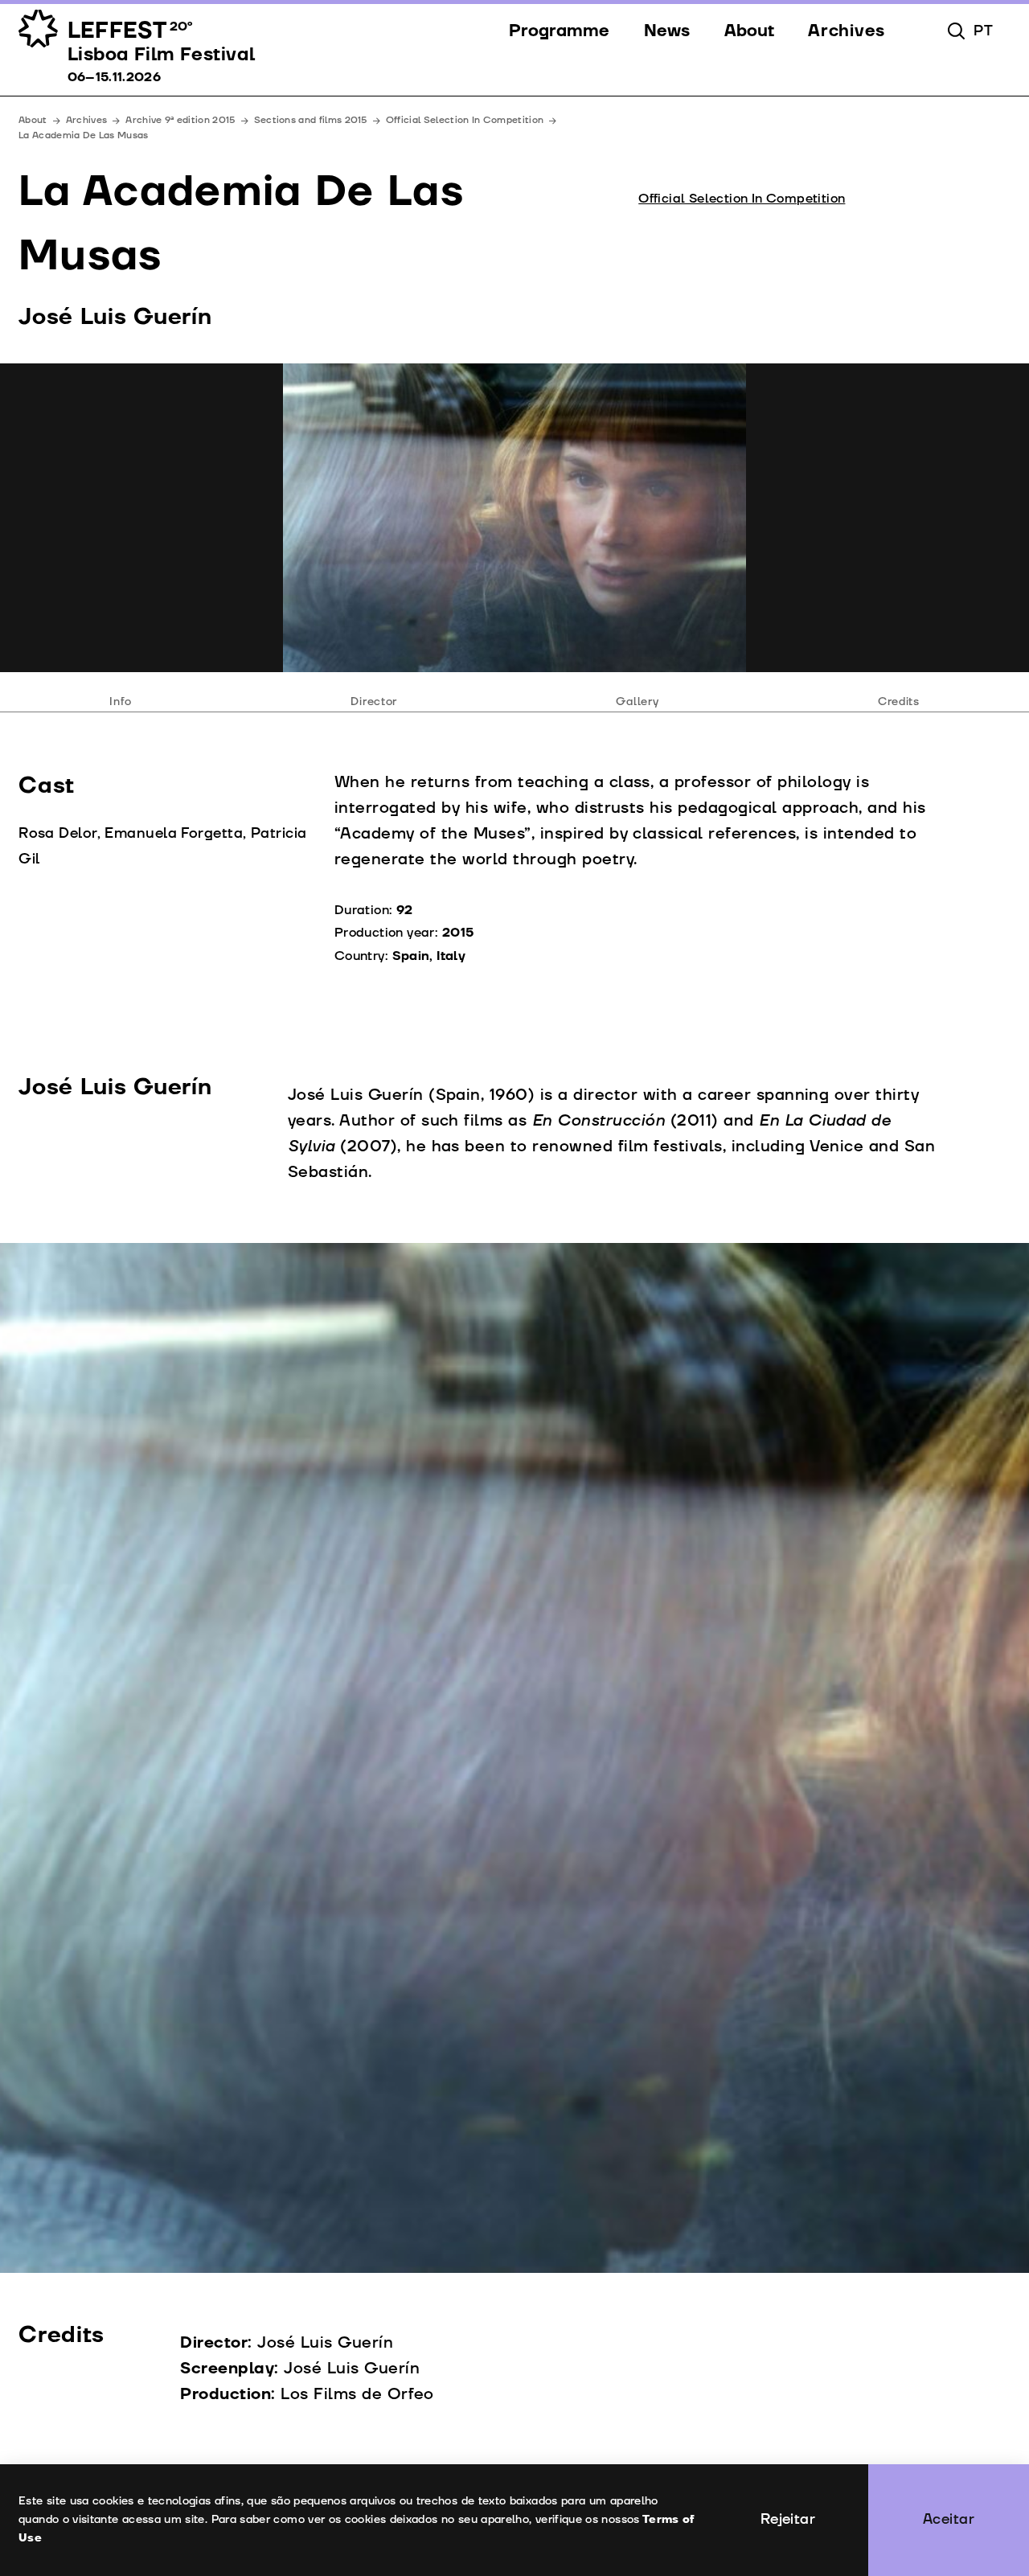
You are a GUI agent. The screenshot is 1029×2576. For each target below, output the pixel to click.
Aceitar (949, 2519)
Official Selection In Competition (465, 120)
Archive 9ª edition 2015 (180, 120)
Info (121, 701)
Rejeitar (788, 2519)
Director (374, 701)
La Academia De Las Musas (83, 135)
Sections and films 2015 (311, 120)
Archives (87, 120)
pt (983, 31)
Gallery (637, 701)
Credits (899, 701)
